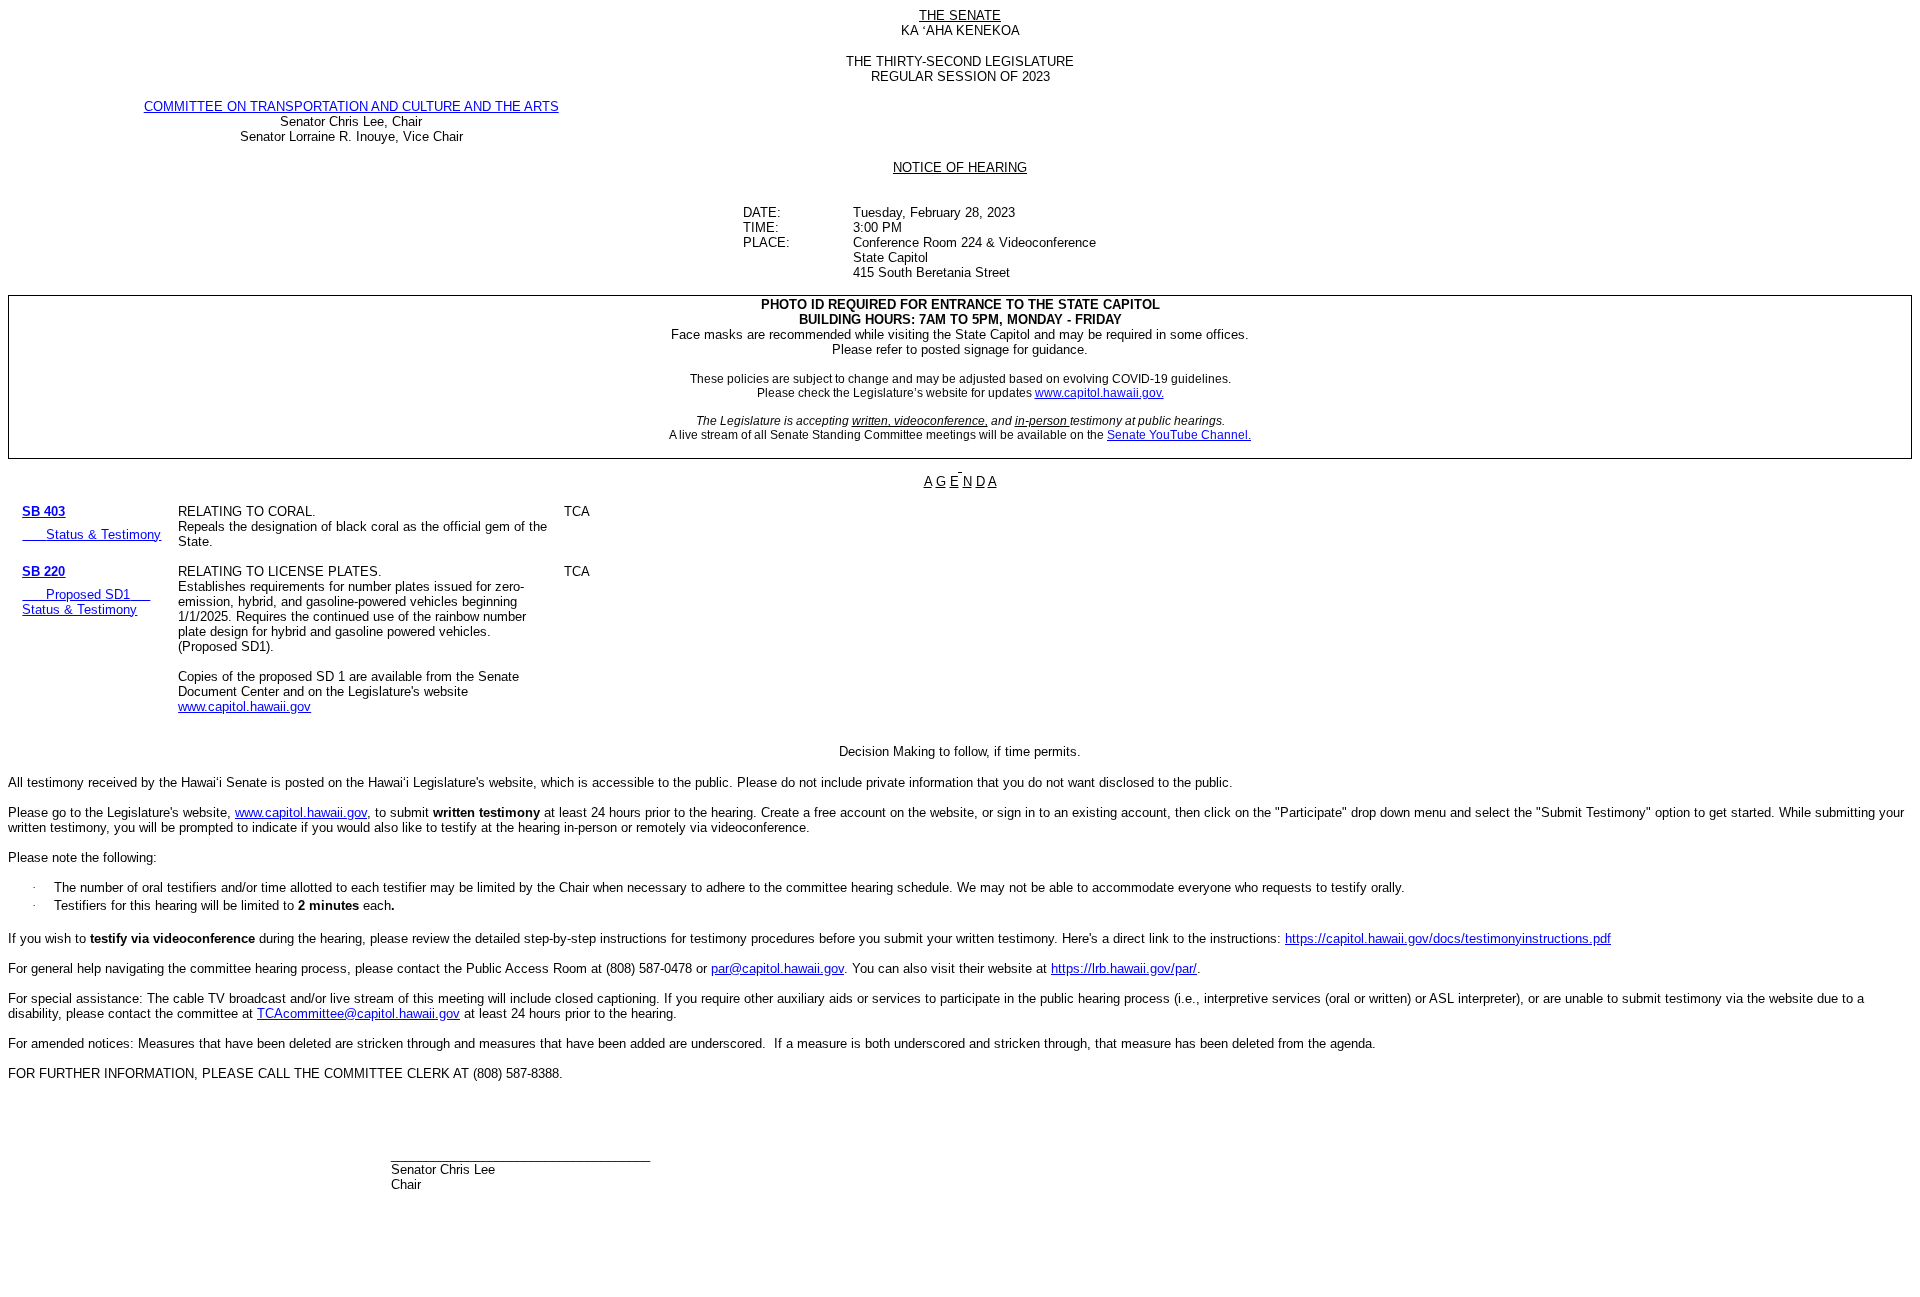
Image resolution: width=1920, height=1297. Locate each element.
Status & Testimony (103, 534)
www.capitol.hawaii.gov (244, 706)
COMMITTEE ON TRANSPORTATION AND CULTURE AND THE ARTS (351, 106)
